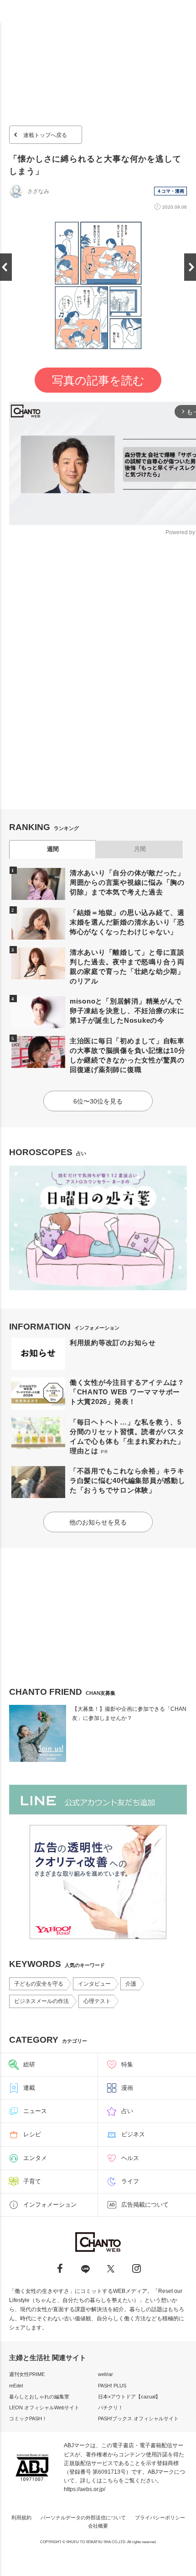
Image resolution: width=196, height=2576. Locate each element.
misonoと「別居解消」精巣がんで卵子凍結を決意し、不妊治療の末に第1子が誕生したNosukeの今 (127, 1011)
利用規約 (21, 2518)
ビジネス (133, 2134)
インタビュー (94, 1984)
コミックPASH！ (28, 2418)
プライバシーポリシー (160, 2518)
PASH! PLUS (112, 2386)
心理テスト (97, 2001)
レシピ (32, 2134)
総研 (29, 2064)
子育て (32, 2181)
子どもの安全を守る (39, 1984)
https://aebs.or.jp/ (85, 2489)
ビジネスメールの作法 (41, 2001)
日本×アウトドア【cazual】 (129, 2397)
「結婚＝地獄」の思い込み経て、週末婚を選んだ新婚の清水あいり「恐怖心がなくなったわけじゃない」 (127, 922)
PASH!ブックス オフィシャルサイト (138, 2418)
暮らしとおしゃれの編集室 (39, 2397)
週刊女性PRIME (27, 2374)
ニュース (35, 2111)
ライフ (130, 2181)
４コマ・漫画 (170, 191)
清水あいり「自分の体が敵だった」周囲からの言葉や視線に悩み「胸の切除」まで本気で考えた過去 (127, 882)
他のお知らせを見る (98, 1522)
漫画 (127, 2088)
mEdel (16, 2386)
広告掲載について (145, 2205)
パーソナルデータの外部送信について (83, 2518)
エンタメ (35, 2158)
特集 (127, 2064)
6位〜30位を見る (98, 1101)
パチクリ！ (111, 2408)
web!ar (106, 2374)
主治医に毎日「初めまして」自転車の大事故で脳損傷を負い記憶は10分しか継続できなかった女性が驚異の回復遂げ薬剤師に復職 (128, 1055)
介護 (131, 1984)
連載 (29, 2088)
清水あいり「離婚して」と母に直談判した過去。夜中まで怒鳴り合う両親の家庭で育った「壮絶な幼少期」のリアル (127, 967)
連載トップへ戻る (45, 135)
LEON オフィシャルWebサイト (44, 2408)
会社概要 (98, 2526)
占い (127, 2111)
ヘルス (130, 2158)
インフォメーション (50, 2205)
